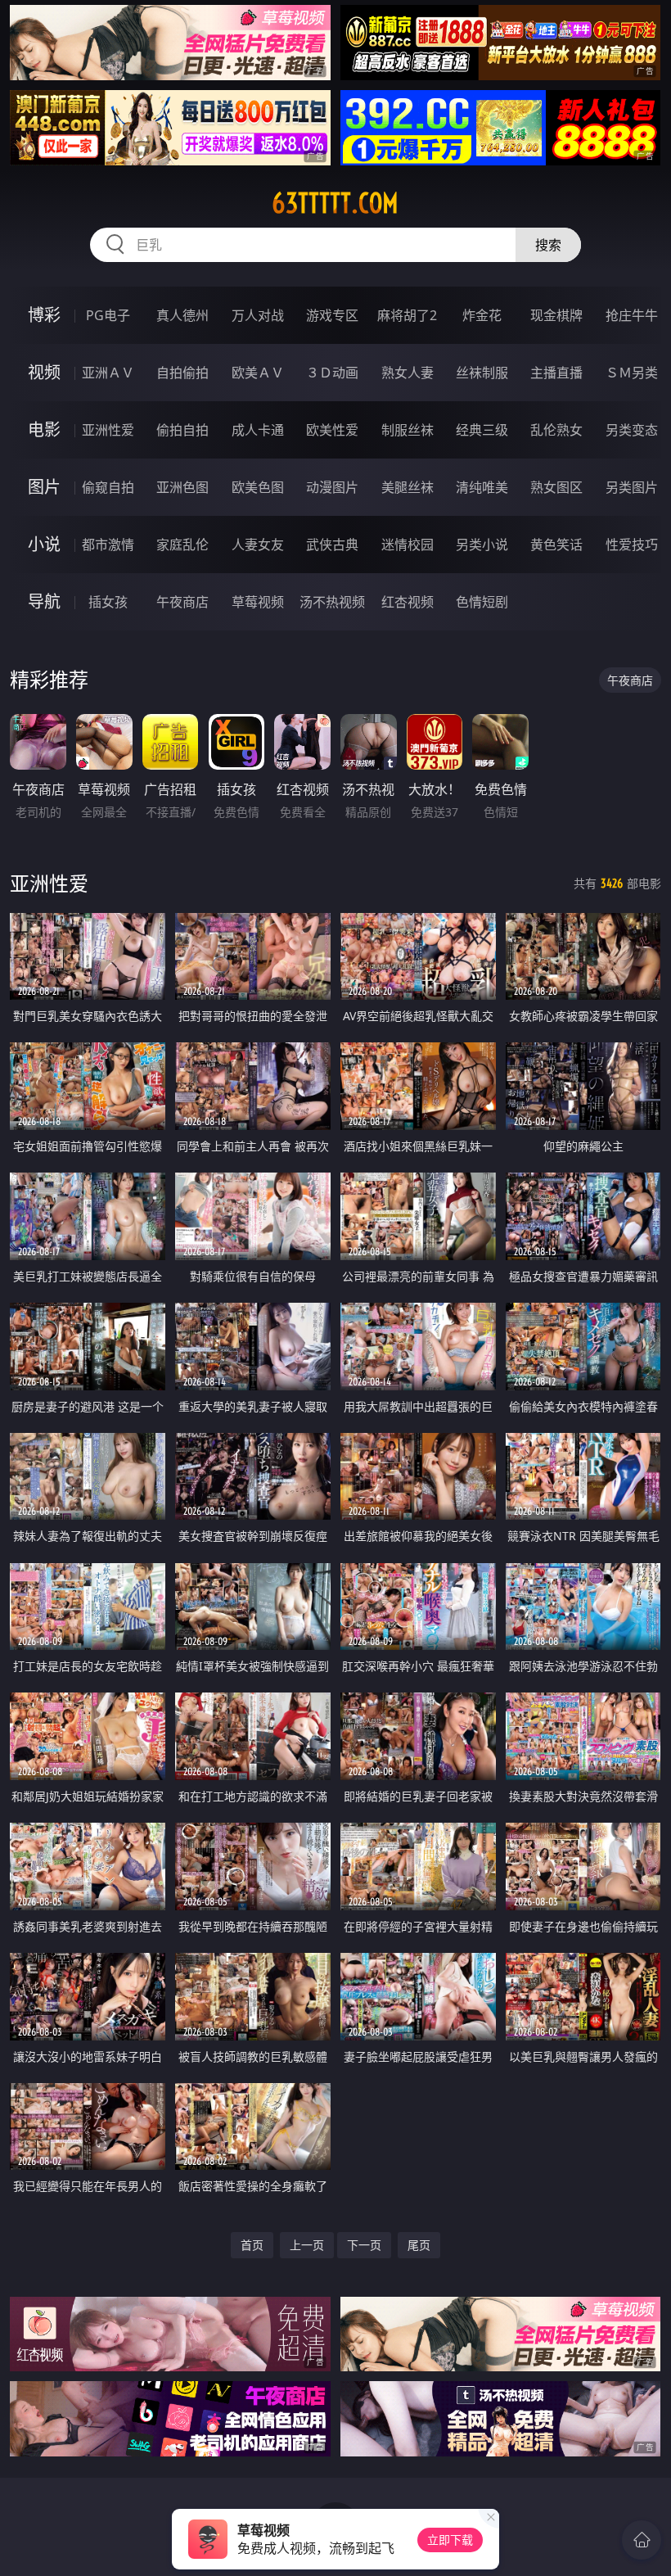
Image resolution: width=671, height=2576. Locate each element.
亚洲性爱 (108, 430)
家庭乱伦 (182, 545)
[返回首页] (642, 2540)
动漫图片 (332, 487)
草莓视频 (258, 602)
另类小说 (482, 545)
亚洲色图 (182, 487)
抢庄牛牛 (632, 315)
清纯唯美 (482, 487)
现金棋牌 (556, 315)
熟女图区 (556, 487)
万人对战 (258, 315)
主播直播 (556, 373)
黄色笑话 (556, 545)
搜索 (548, 245)
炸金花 (482, 315)
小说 (44, 544)
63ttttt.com (335, 203)
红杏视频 (408, 602)
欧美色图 (258, 487)
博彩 (44, 315)
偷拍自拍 (182, 430)
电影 (44, 429)
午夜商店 (182, 602)
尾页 (419, 2245)
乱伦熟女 (556, 430)
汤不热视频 (332, 602)
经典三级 (482, 430)
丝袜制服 (482, 373)
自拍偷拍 (182, 373)
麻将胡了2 (407, 315)
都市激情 (108, 545)
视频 (44, 372)
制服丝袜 (408, 430)
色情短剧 (482, 602)
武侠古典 (332, 545)
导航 (44, 601)
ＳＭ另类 (632, 373)
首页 (252, 2245)
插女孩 (108, 602)
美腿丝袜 (408, 487)
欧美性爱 (332, 430)
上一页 (307, 2245)
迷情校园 (408, 545)
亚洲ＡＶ (108, 373)
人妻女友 (258, 545)
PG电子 (108, 315)
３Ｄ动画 (332, 373)
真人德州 (182, 315)
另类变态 (632, 430)
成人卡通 (258, 430)
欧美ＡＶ (258, 373)
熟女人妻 (408, 373)
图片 (44, 487)
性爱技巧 (632, 545)
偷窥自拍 (108, 487)
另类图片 (632, 487)
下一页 (364, 2245)
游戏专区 (332, 315)
